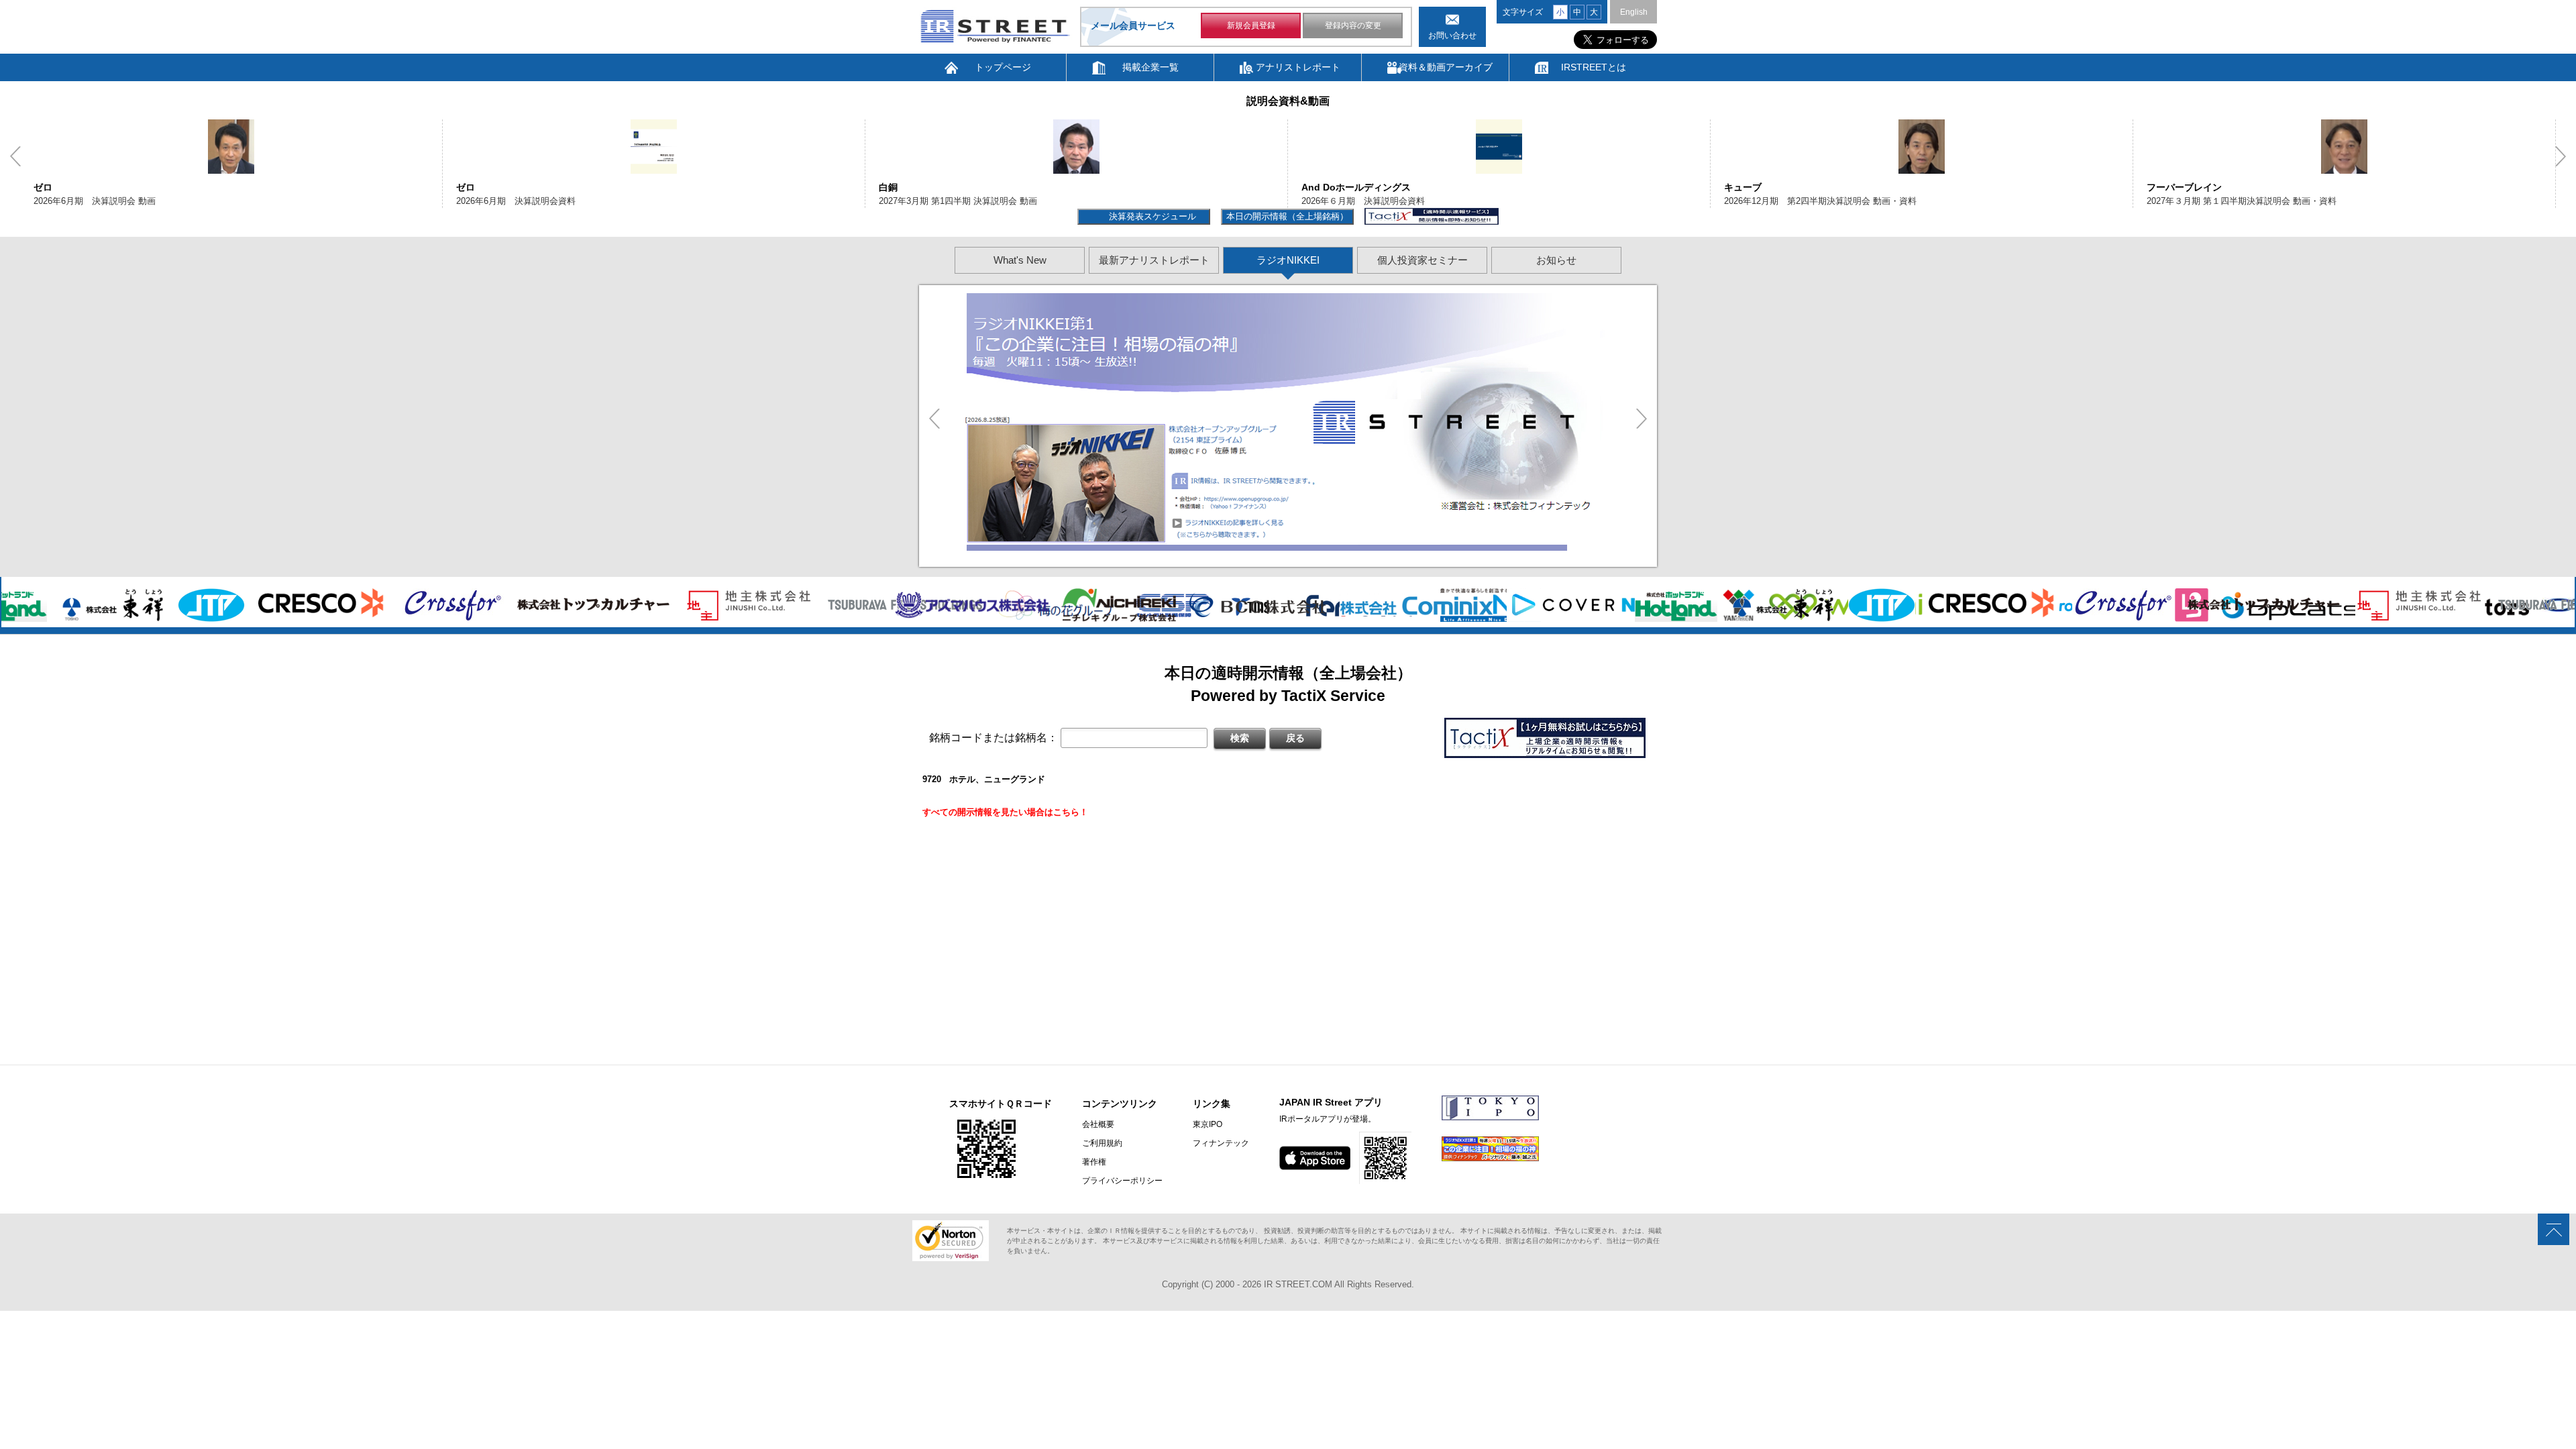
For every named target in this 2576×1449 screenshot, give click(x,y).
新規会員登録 (1251, 25)
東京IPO (1207, 1124)
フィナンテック (1221, 1143)
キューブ (1320, 187)
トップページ (1003, 67)
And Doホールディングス (933, 187)
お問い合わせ (1452, 36)
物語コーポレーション (2194, 187)
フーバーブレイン (1762, 187)
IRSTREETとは (1594, 67)
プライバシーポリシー (1122, 1181)
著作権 (1094, 1162)
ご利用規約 (1102, 1143)
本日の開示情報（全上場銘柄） (1287, 216)
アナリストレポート (1298, 67)
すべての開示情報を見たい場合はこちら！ (1005, 812)
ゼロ (43, 187)
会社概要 (1098, 1124)
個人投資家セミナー (1423, 260)
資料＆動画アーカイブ (1446, 67)
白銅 (466, 187)
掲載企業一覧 (1150, 67)
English (1634, 12)
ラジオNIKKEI (1288, 260)
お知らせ (1556, 260)
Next (2561, 156)
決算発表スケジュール (1151, 216)
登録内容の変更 (1353, 25)
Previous (15, 156)
